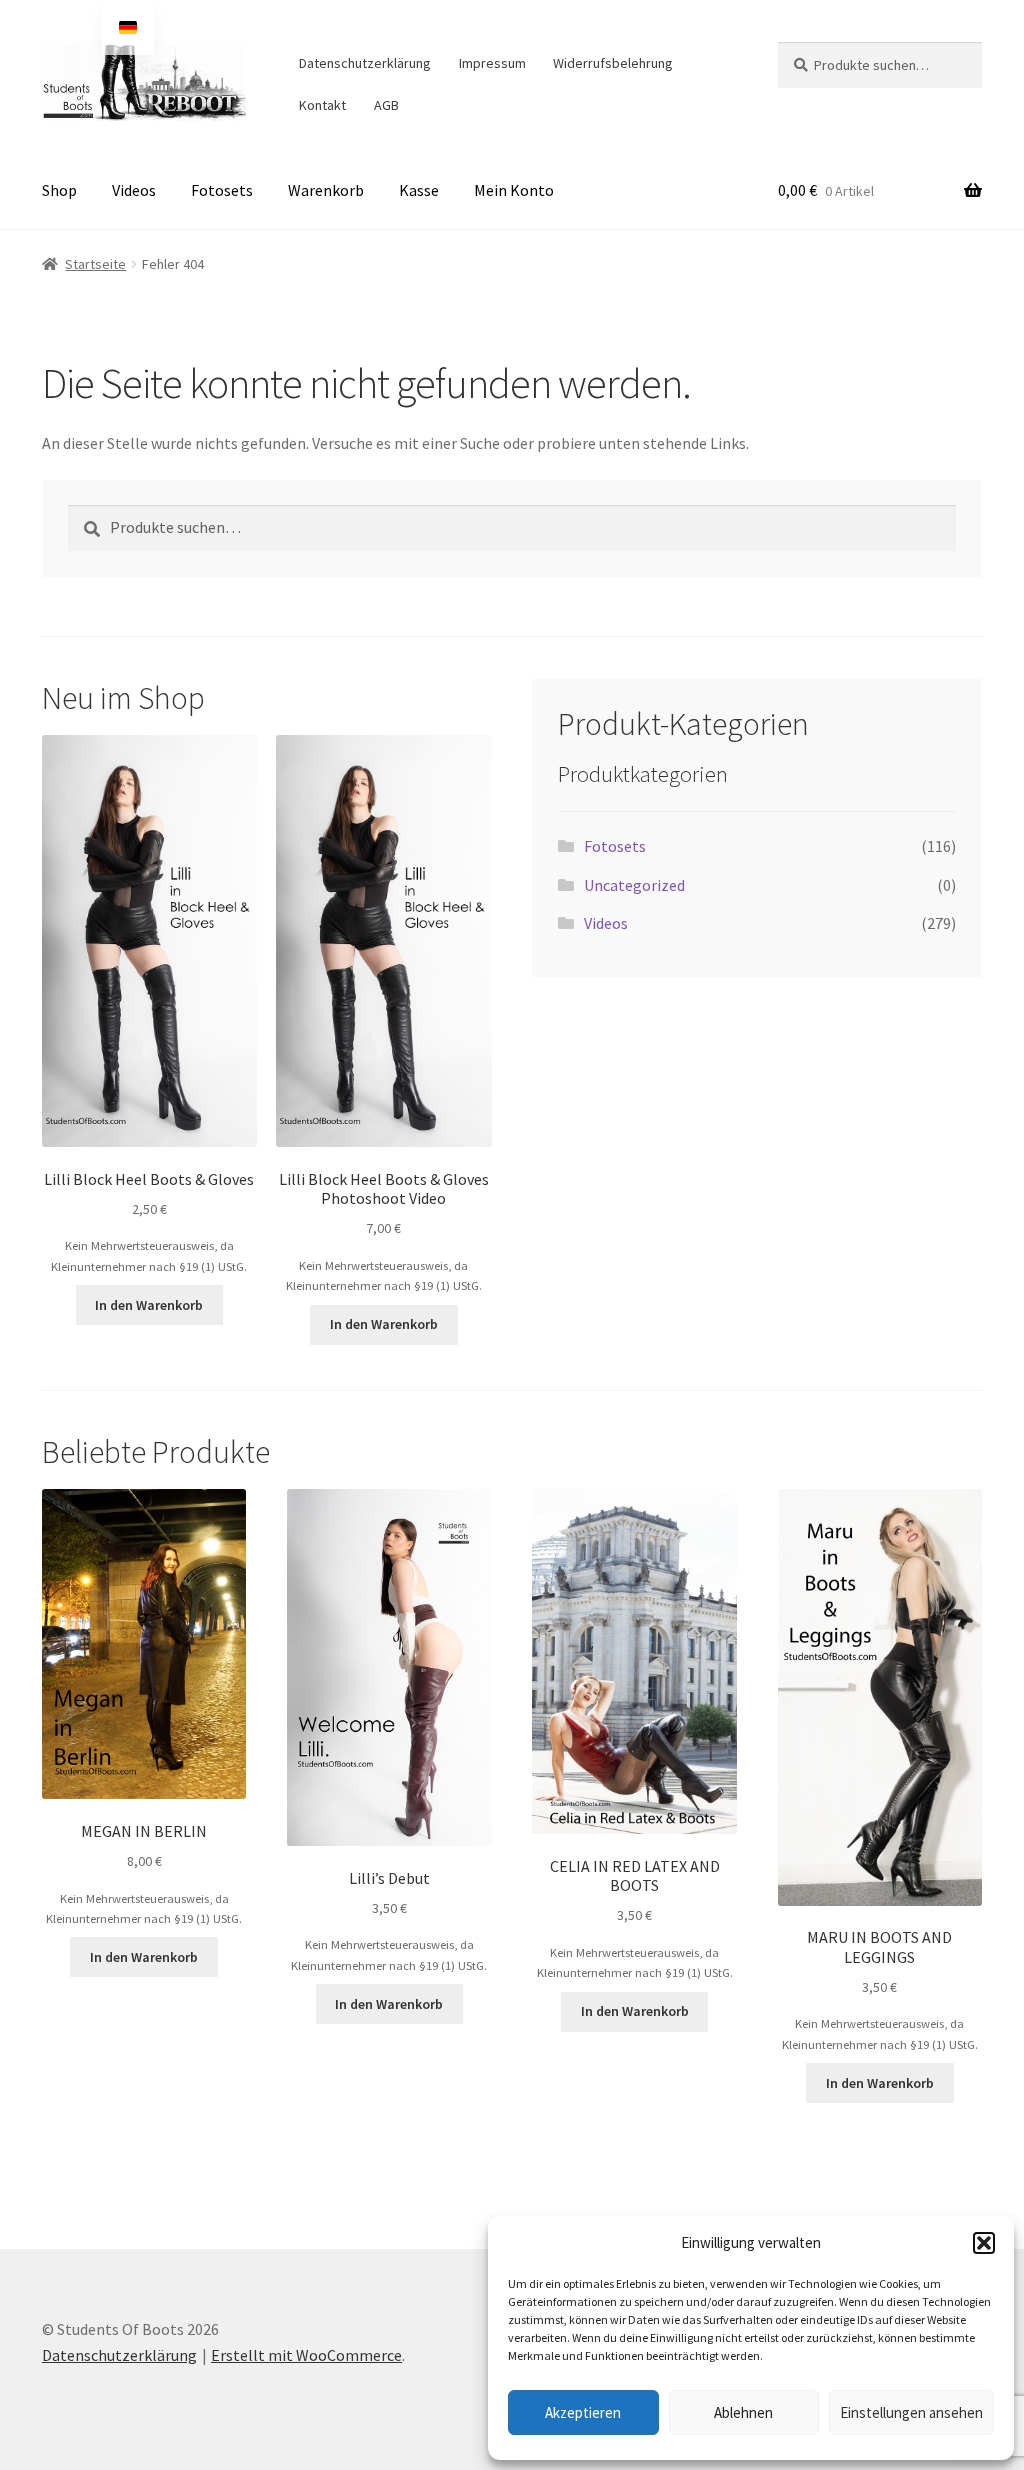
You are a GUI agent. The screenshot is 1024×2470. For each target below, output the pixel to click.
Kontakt (322, 105)
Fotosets (222, 190)
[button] (984, 2243)
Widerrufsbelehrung (613, 63)
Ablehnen (743, 2412)
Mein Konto (514, 190)
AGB (386, 105)
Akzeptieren (583, 2412)
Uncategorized (634, 885)
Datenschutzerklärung (365, 63)
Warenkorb (326, 190)
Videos (134, 190)
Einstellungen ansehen (911, 2412)
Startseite (95, 264)
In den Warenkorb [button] (149, 1305)
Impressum (492, 63)
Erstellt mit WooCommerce (306, 2355)
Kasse (419, 190)
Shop (59, 190)
